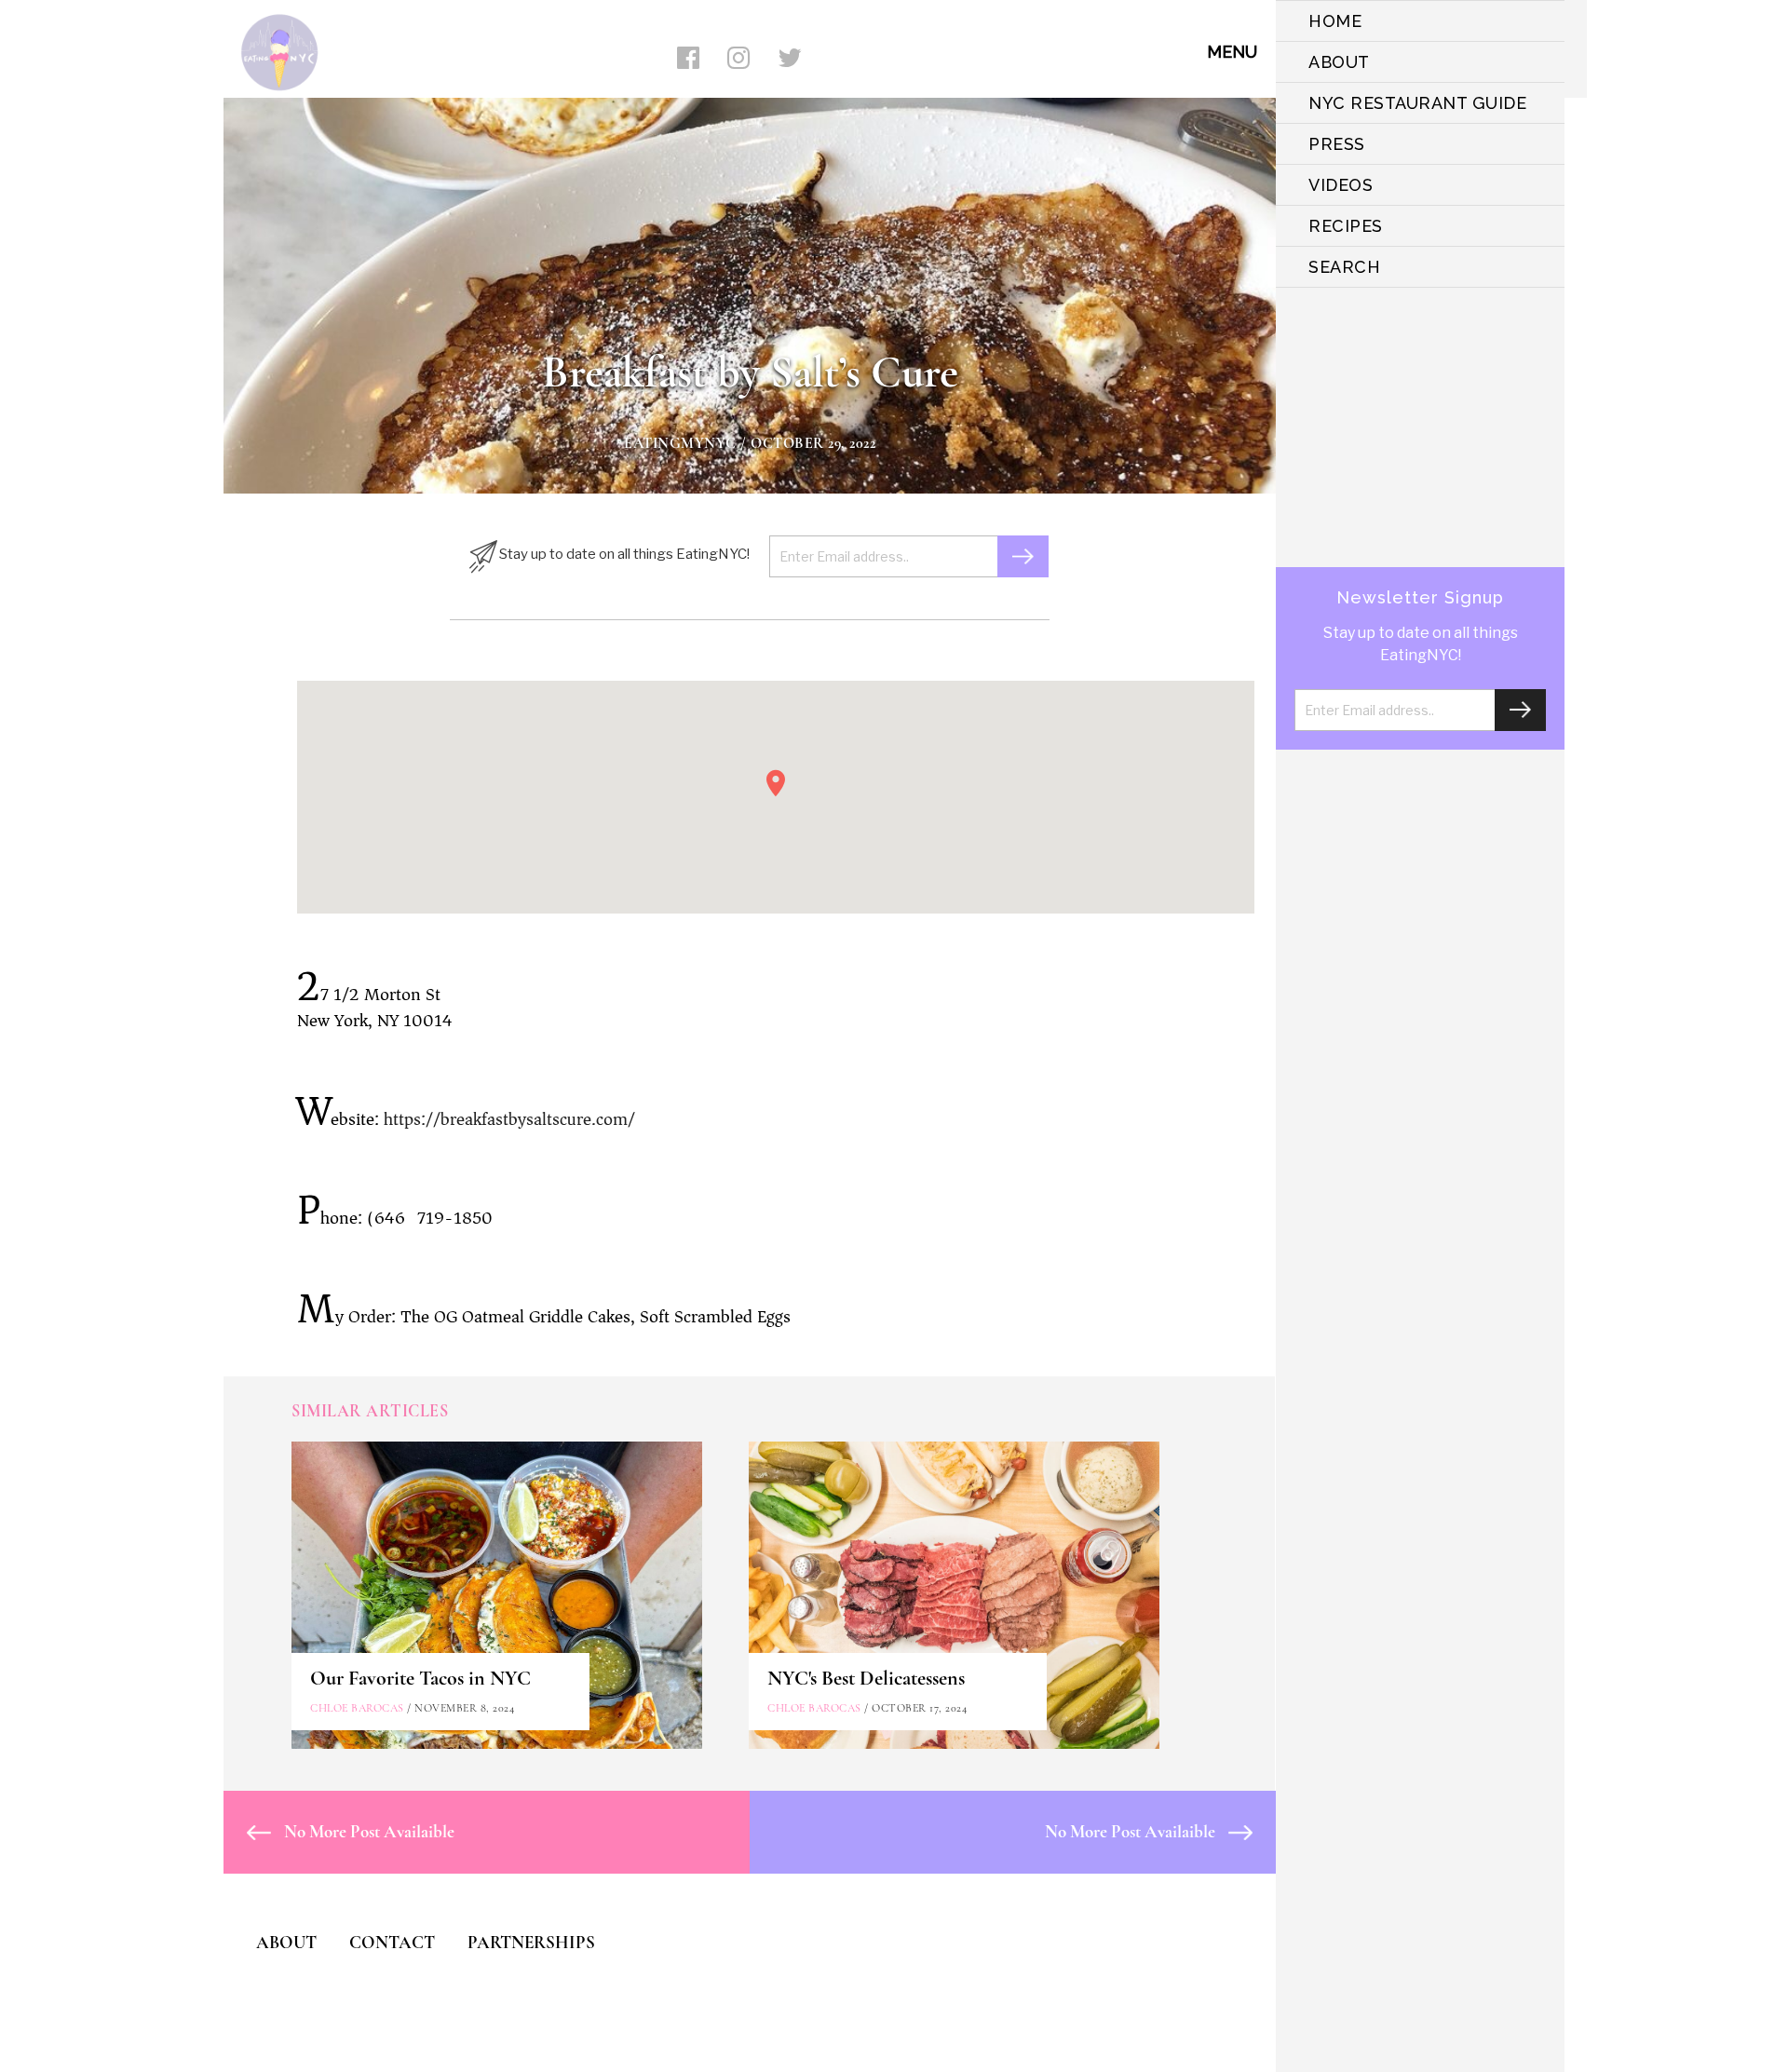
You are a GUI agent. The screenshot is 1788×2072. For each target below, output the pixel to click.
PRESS (1337, 144)
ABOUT (1339, 62)
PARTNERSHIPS (531, 1942)
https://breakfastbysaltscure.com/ (509, 1119)
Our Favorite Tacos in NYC (420, 1678)
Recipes (1346, 226)
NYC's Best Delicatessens (866, 1678)
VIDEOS (1341, 185)
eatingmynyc (680, 443)
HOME (1335, 21)
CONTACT (392, 1942)
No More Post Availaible (367, 1831)
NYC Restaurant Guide (1417, 103)
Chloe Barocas (357, 1708)
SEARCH (1344, 267)
